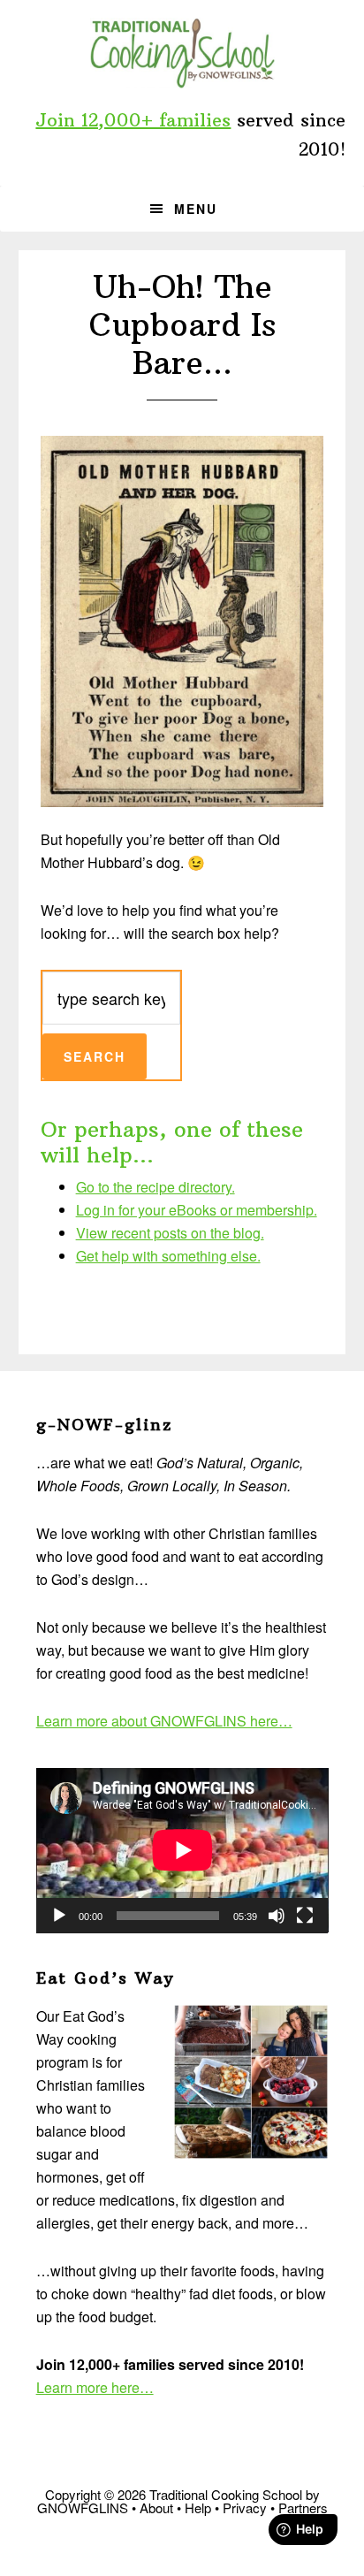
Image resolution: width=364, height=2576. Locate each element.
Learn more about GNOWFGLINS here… (164, 1721)
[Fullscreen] (305, 1916)
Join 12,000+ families (133, 120)
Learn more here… (95, 2387)
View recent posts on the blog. (170, 1233)
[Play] (59, 1916)
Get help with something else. (168, 1256)
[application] (182, 1850)
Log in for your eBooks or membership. (197, 1210)
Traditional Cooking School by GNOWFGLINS (182, 53)
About (156, 2507)
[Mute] (277, 1916)
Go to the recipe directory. (155, 1187)
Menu (196, 209)
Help (198, 2507)
